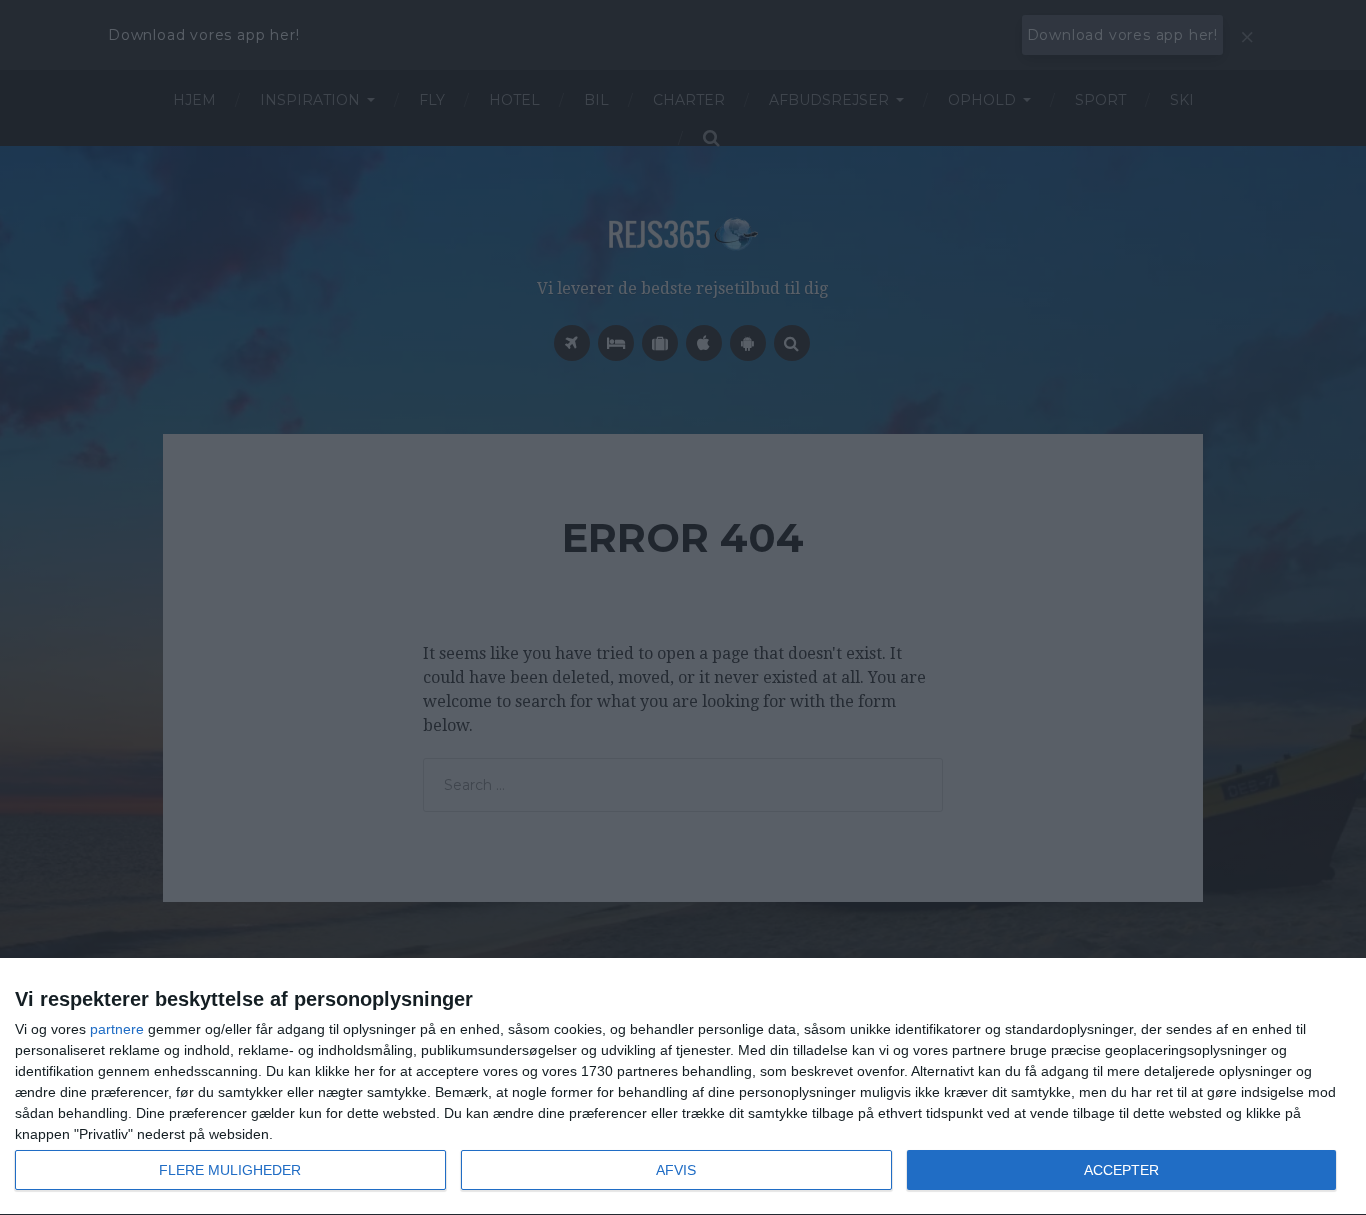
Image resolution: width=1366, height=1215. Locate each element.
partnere (117, 1029)
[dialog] (683, 1087)
